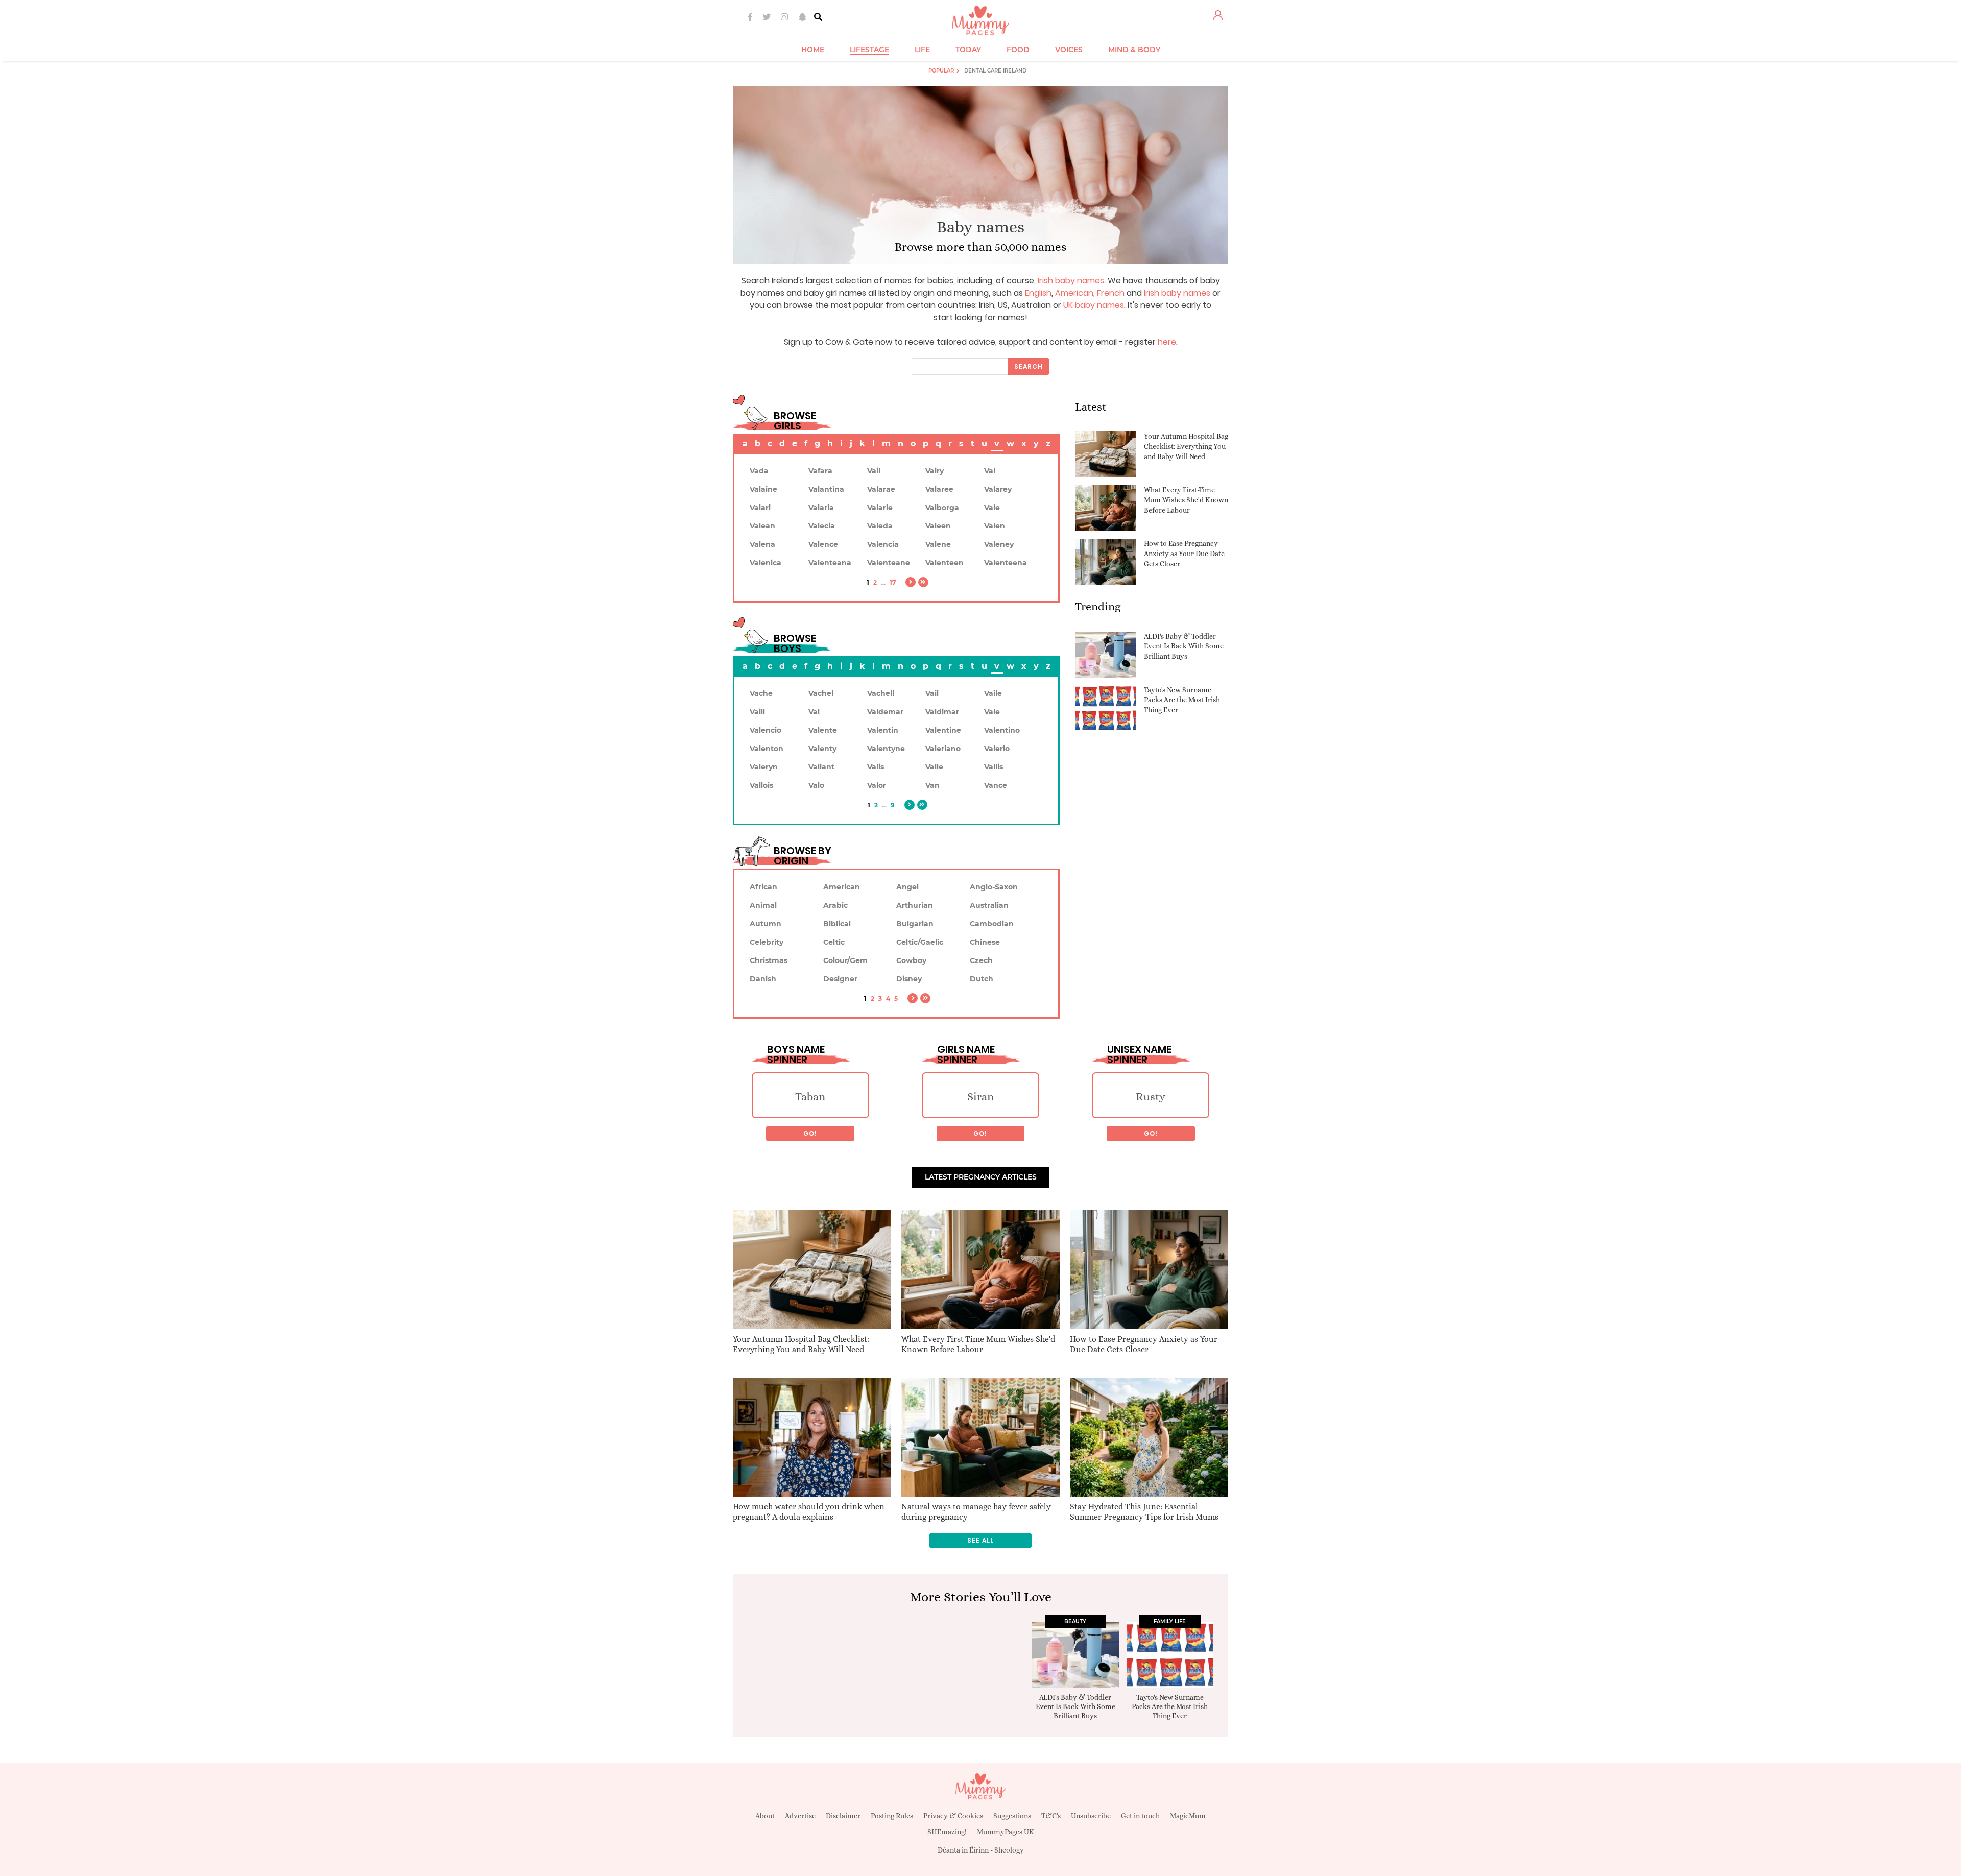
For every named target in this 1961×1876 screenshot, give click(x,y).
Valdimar (942, 712)
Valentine (943, 730)
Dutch (982, 979)
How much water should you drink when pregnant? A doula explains (809, 1512)
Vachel (821, 693)
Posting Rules (892, 1816)
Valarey (998, 489)
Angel (907, 887)
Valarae (881, 489)
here (1167, 342)
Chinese (985, 942)
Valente (823, 730)
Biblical (837, 924)
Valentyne (886, 749)
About (765, 1816)
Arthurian (915, 905)
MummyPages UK (1006, 1832)
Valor (877, 785)
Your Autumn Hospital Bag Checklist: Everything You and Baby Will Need (1186, 446)
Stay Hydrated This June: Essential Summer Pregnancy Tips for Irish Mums (1144, 1512)
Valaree (939, 489)
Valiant (821, 767)
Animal (763, 905)
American (1074, 293)
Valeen (938, 526)
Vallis (994, 767)
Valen (995, 526)
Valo (816, 785)
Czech (981, 960)
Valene (938, 544)
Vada (759, 471)
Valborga (942, 508)
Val (990, 471)
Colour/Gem (845, 960)
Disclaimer (843, 1816)
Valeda (880, 526)
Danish (763, 979)
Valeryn (764, 767)
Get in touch (1140, 1816)
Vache (761, 693)
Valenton (767, 749)
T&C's (1051, 1816)
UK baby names (1094, 305)
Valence (823, 544)
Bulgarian (915, 924)
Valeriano (943, 749)
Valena (762, 544)
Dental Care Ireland (995, 71)
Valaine (763, 489)
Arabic (835, 905)
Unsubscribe (1091, 1816)
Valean (762, 526)
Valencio (766, 730)
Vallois (761, 785)
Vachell (881, 693)
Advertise (800, 1816)
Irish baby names (1071, 281)
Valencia (883, 544)
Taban (810, 1097)
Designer (840, 979)
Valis (876, 767)
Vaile (993, 693)
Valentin (883, 730)
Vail (874, 471)
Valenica (766, 563)
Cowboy (911, 960)
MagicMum (1188, 1816)
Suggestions (1012, 1816)
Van (932, 785)
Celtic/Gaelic (920, 942)
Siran (980, 1097)
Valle (934, 767)
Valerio (997, 749)
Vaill (757, 712)
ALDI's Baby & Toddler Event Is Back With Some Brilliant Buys (1184, 646)
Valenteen (944, 563)
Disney (909, 979)
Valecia (822, 526)
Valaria (821, 508)
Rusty (1151, 1097)
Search (1029, 366)
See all (980, 1540)
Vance (996, 785)
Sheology (1009, 1850)
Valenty (822, 749)
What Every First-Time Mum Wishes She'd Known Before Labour (1186, 500)
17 (893, 582)
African (763, 887)
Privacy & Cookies (953, 1816)
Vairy (935, 471)
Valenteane (889, 563)
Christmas (769, 960)
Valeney (999, 544)
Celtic (834, 942)
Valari (760, 508)
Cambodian (992, 924)
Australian (989, 905)
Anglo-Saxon (994, 887)
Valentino (1002, 730)
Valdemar (885, 712)
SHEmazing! (947, 1832)
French (1111, 293)
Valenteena (1006, 563)
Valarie (880, 508)
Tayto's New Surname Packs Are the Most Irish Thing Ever (1182, 700)
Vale (992, 508)
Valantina (826, 489)
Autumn (766, 924)
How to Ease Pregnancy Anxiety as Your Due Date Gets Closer (1184, 553)
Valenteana (830, 563)
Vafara (820, 471)
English (1038, 293)
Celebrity (767, 942)
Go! (810, 1133)
